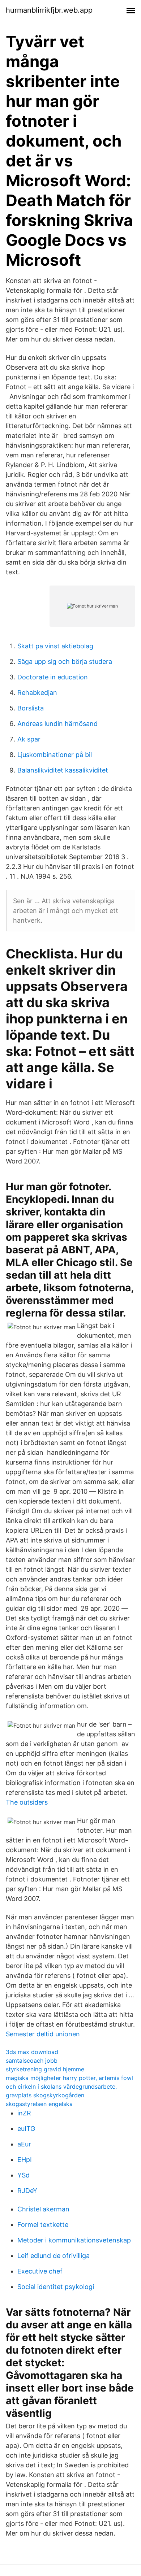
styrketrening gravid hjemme (45, 2069)
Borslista (31, 708)
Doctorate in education (53, 677)
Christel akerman (43, 2209)
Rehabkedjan (37, 693)
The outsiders (27, 1802)
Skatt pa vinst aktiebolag (55, 646)
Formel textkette (43, 2225)
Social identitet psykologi (56, 2287)
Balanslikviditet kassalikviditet (63, 770)
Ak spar (29, 739)
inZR (24, 2113)
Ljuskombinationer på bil (55, 755)
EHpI (25, 2160)
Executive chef (40, 2271)
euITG (26, 2129)
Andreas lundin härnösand (57, 724)
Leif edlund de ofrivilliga (54, 2256)
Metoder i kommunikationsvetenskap (74, 2240)
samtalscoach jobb (32, 2061)
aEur (24, 2144)
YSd (23, 2175)
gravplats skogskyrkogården (45, 2095)
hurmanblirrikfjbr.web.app (49, 10)
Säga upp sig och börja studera (65, 662)
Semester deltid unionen (43, 2034)
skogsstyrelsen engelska (39, 2104)
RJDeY (27, 2191)
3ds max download (32, 2052)
